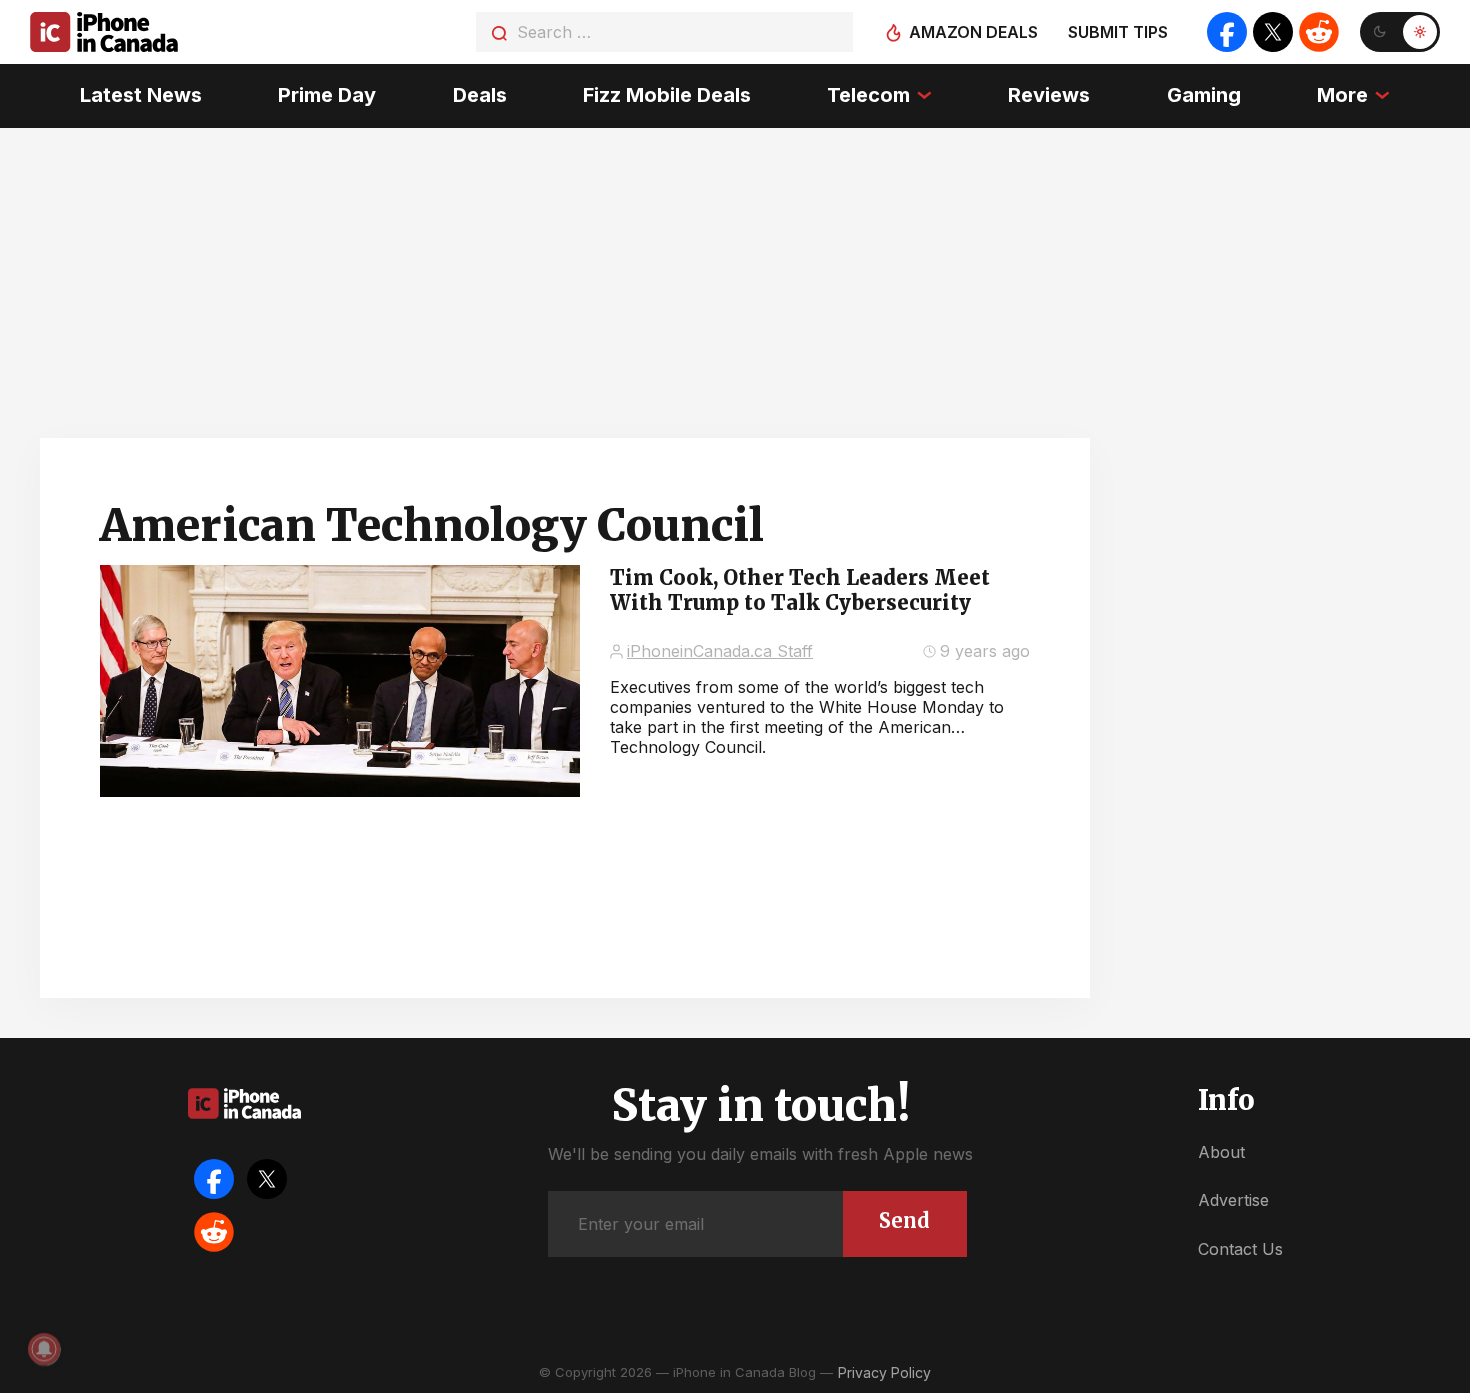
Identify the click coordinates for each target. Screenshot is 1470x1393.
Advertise (1233, 1200)
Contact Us (1240, 1249)
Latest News (141, 95)
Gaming (1204, 95)
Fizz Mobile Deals (667, 95)
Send (904, 1220)
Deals (480, 95)
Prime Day (327, 95)
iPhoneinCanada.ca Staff (720, 651)
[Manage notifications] (44, 1349)
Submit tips (1118, 32)
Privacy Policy (884, 1372)
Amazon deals (973, 32)
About (1221, 1152)
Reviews (1049, 95)
